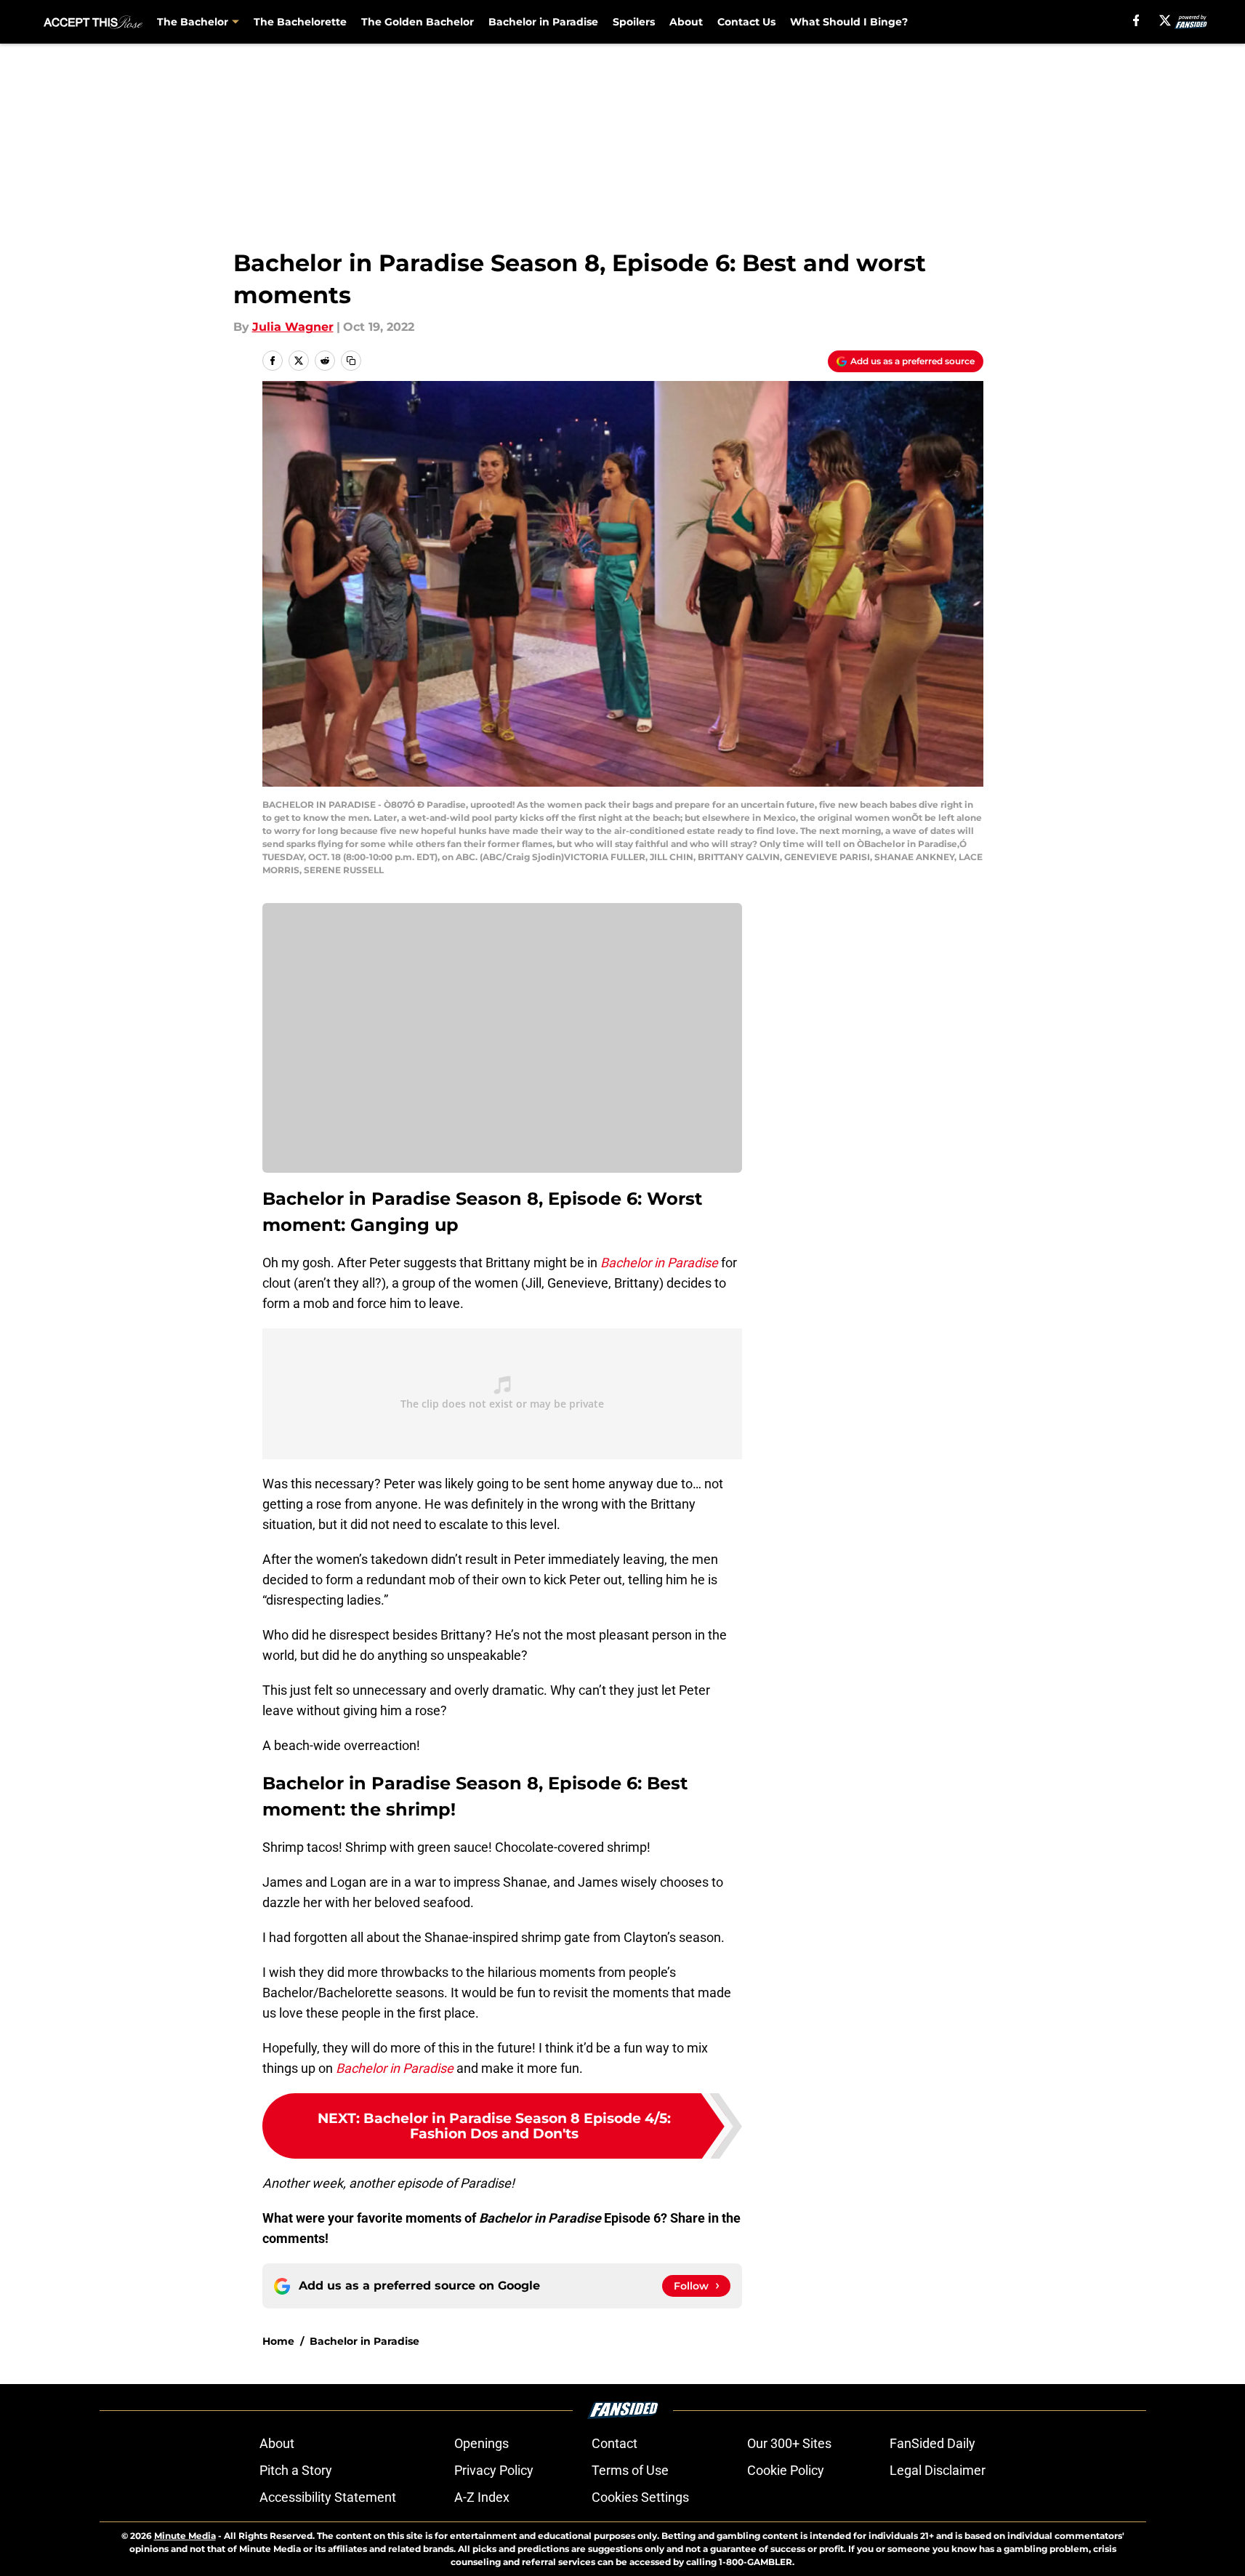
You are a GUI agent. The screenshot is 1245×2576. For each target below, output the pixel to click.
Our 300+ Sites (789, 2443)
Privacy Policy (494, 2470)
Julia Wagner (293, 327)
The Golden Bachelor (418, 22)
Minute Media (185, 2536)
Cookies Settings (640, 2497)
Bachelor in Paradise (543, 22)
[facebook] (1136, 20)
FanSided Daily (932, 2443)
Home (278, 2341)
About (686, 22)
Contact (615, 2443)
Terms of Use (630, 2470)
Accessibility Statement (328, 2497)
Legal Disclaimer (938, 2470)
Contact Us (746, 22)
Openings (482, 2443)
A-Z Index (482, 2497)
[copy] (351, 361)
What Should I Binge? (849, 22)
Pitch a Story (296, 2470)
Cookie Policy (786, 2470)
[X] (1165, 20)
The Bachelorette (300, 22)
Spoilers (634, 22)
